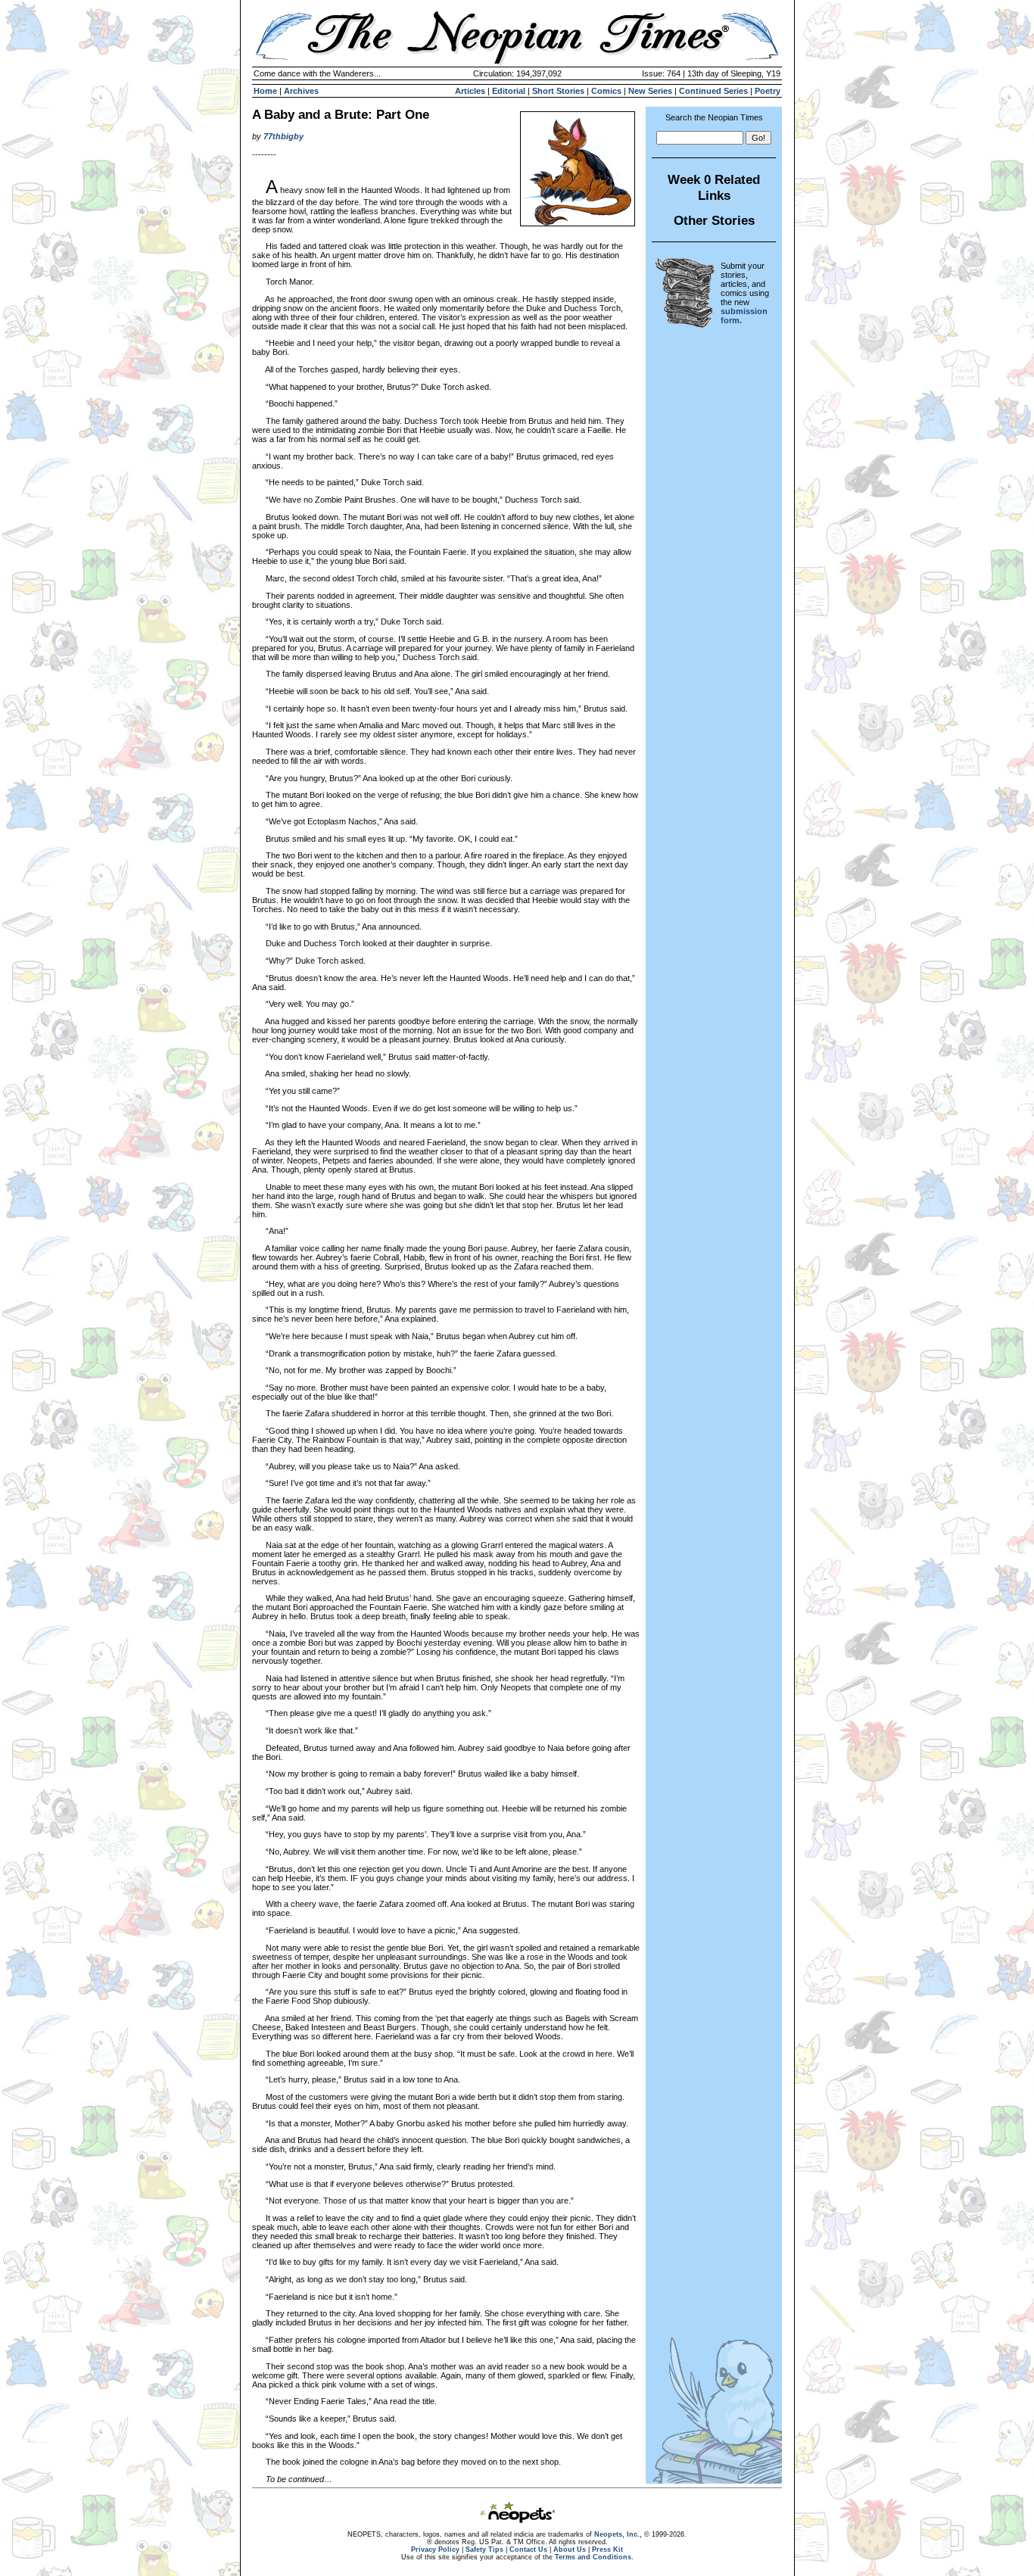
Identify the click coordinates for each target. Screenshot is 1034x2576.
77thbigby (283, 136)
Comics (606, 91)
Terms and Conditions (593, 2557)
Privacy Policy (435, 2550)
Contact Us (528, 2550)
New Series (650, 91)
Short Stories (558, 91)
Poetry (768, 91)
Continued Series (713, 91)
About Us (570, 2550)
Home (265, 91)
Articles (470, 91)
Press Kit (607, 2550)
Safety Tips (484, 2550)
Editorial (509, 91)
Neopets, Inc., (618, 2534)
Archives (301, 91)
